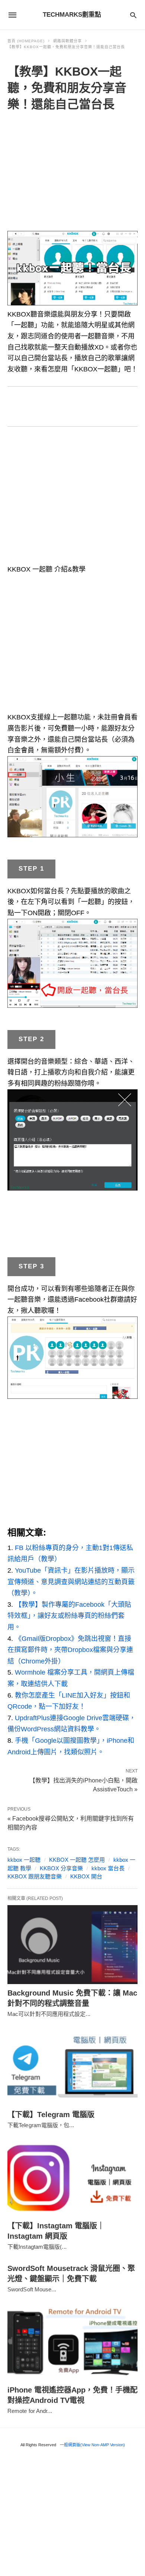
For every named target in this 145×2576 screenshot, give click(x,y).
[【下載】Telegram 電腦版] (72, 2066)
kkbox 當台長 (108, 1868)
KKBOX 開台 (86, 1876)
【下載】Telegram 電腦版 (51, 2115)
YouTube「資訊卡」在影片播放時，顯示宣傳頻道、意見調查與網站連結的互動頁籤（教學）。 (71, 1582)
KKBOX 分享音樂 (61, 1868)
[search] (133, 15)
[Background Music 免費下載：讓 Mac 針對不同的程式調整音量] (72, 1945)
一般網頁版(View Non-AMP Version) (92, 2445)
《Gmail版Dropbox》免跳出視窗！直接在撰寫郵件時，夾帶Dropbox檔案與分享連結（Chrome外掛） (70, 1650)
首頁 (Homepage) (26, 41)
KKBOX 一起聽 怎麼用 (77, 1860)
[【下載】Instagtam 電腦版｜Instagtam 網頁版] (72, 2177)
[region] (72, 173)
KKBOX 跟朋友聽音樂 (35, 1876)
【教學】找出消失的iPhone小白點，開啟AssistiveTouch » (83, 1784)
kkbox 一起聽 (24, 1860)
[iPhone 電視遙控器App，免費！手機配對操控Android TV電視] (72, 2342)
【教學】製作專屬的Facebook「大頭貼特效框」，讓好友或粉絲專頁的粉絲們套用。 (69, 1616)
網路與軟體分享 (67, 41)
